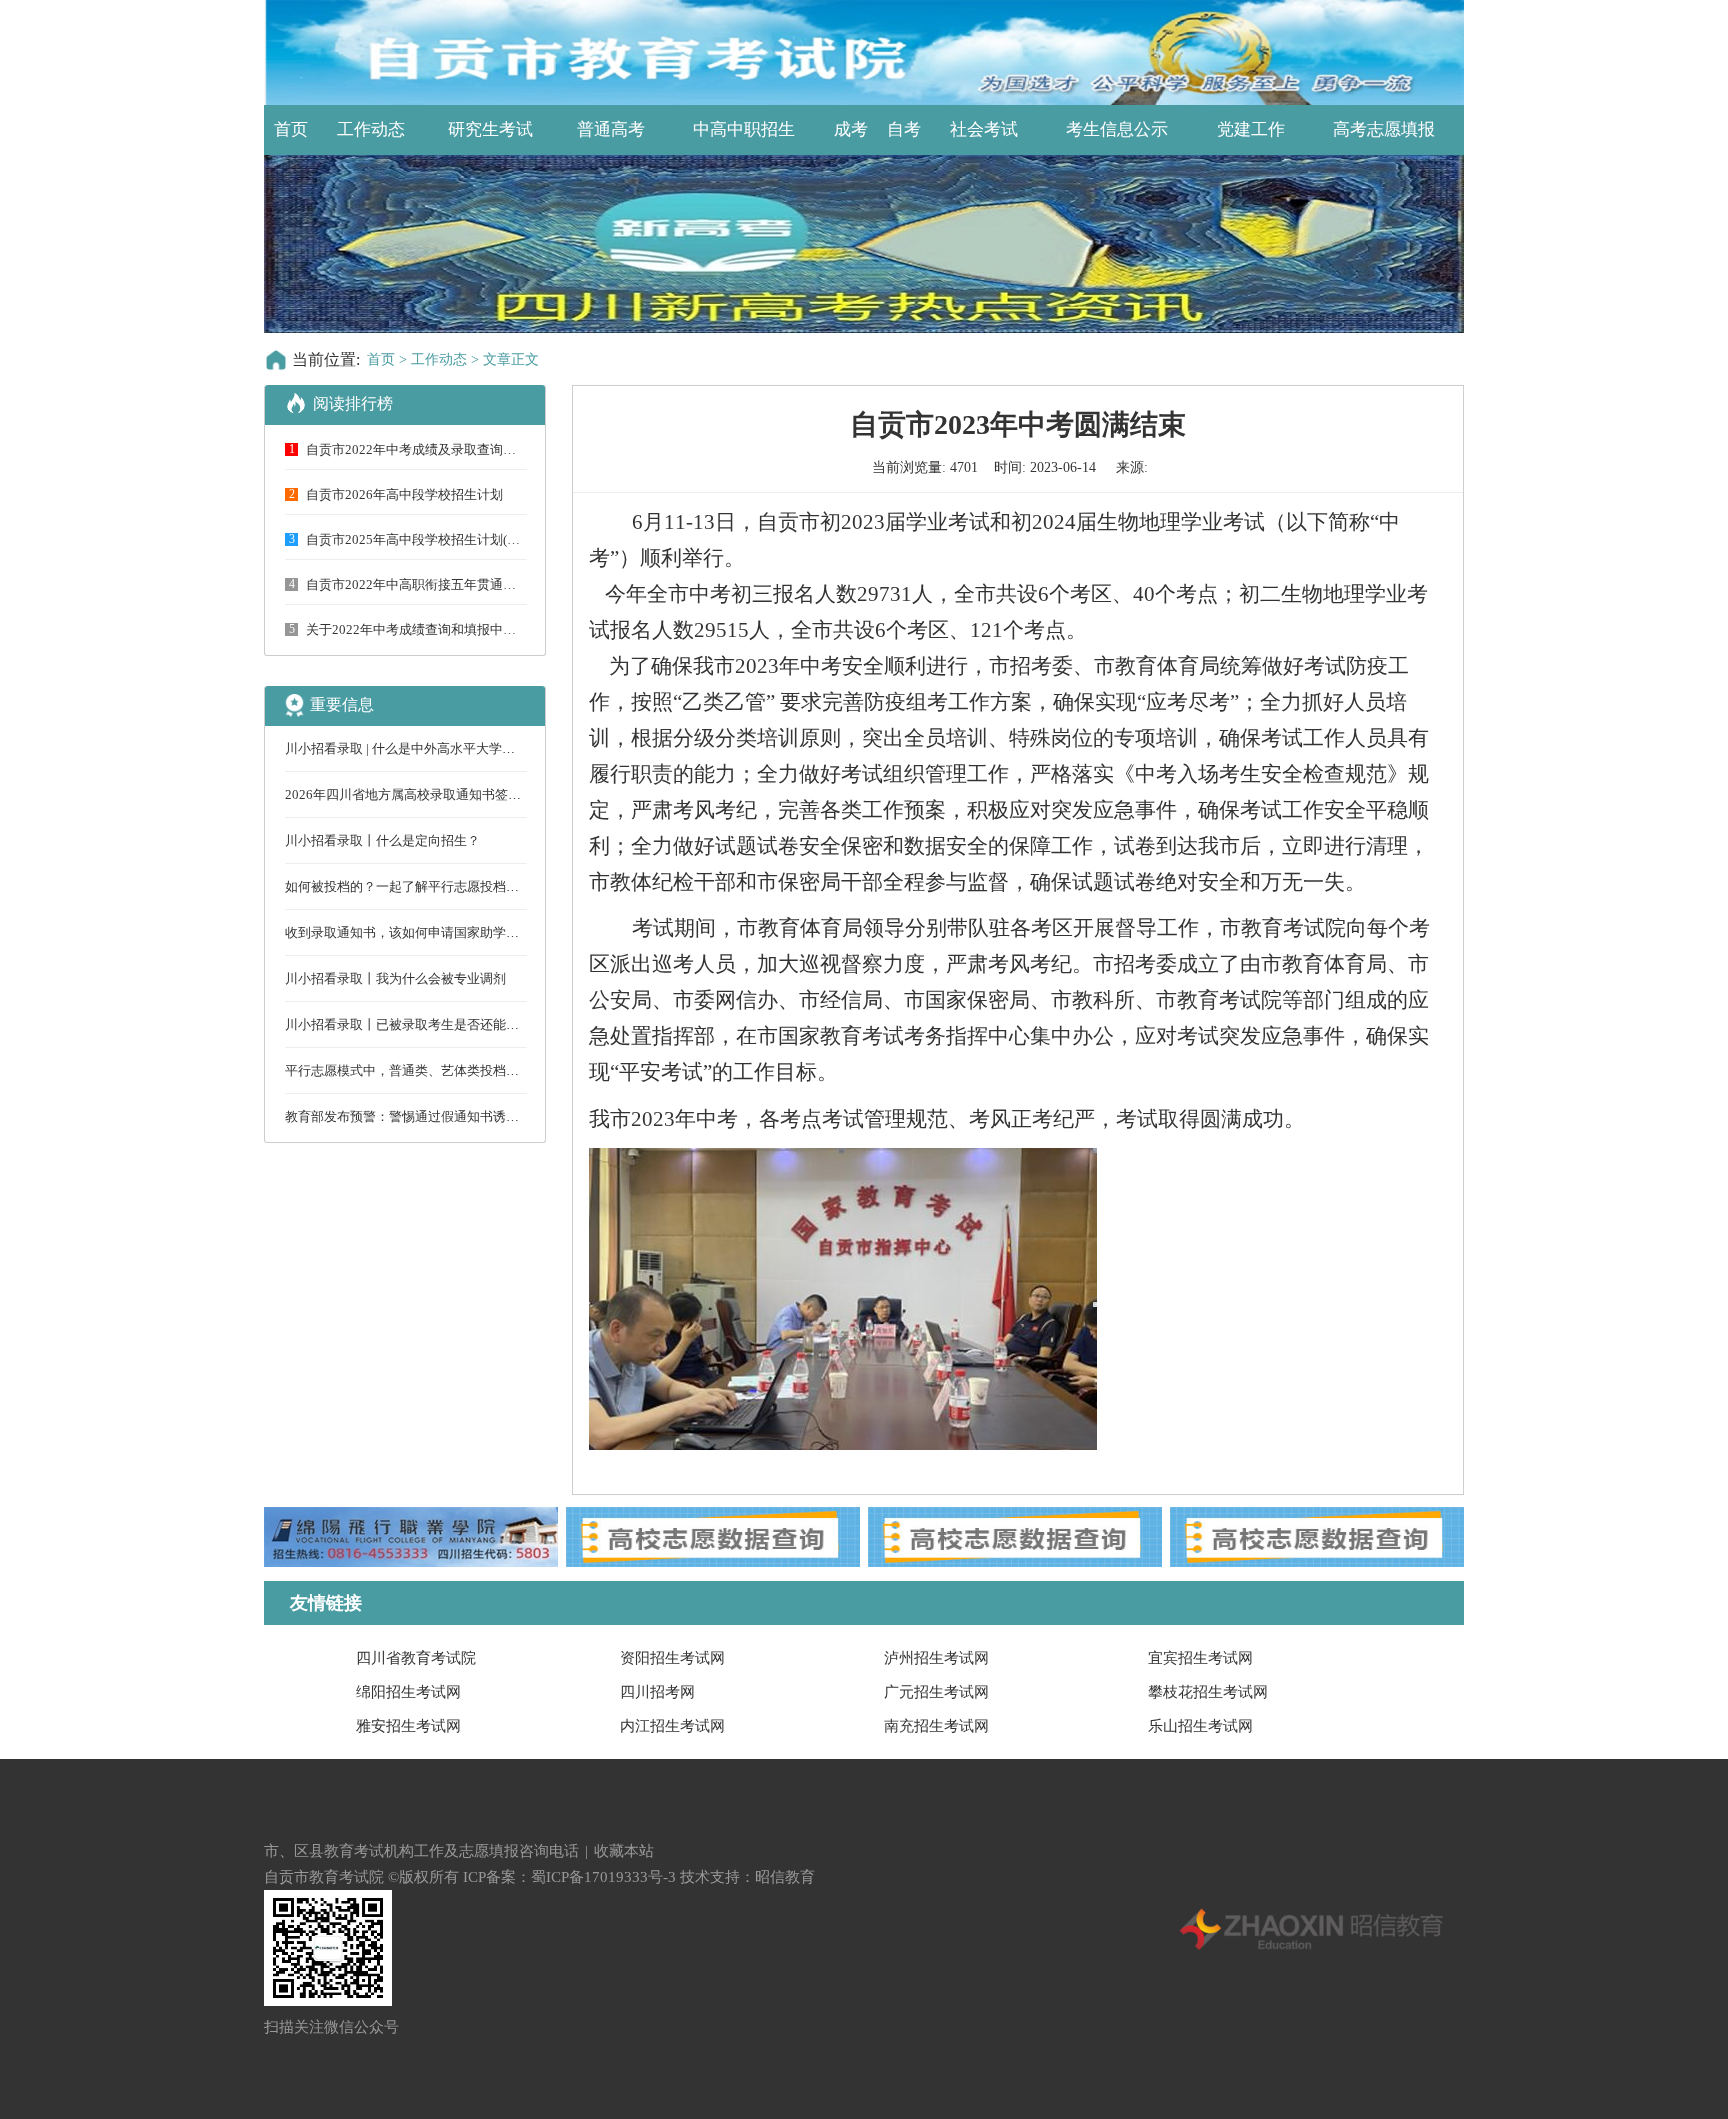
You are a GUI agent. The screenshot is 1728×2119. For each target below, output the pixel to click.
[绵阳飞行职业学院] (411, 1537)
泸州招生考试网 (936, 1658)
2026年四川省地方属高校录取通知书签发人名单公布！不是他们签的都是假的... (511, 794)
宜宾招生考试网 (1200, 1658)
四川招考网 (657, 1692)
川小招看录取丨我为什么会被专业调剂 (395, 978)
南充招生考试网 (936, 1726)
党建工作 (1251, 129)
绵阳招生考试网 (408, 1692)
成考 (851, 129)
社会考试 (984, 129)
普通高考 (611, 129)
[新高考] (864, 244)
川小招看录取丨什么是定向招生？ (382, 840)
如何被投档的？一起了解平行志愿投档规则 (408, 886)
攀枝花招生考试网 (1208, 1692)
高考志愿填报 (1384, 129)
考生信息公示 (1117, 129)
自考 (904, 129)
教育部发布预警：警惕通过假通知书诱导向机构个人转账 (447, 1116)
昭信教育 (785, 1877)
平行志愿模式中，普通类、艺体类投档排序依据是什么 (441, 1070)
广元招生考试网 (936, 1692)
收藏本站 (624, 1851)
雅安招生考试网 (408, 1726)
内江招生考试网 (672, 1726)
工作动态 (371, 129)
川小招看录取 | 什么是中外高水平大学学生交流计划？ (439, 748)
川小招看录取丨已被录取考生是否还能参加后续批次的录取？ (460, 1024)
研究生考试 (490, 129)
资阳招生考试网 (672, 1658)
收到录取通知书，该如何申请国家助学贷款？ (415, 932)
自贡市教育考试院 (324, 1877)
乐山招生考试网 (1200, 1726)
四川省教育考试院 (416, 1658)
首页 (291, 129)
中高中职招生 (744, 129)
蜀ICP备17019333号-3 (603, 1877)
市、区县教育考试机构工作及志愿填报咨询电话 (421, 1851)
